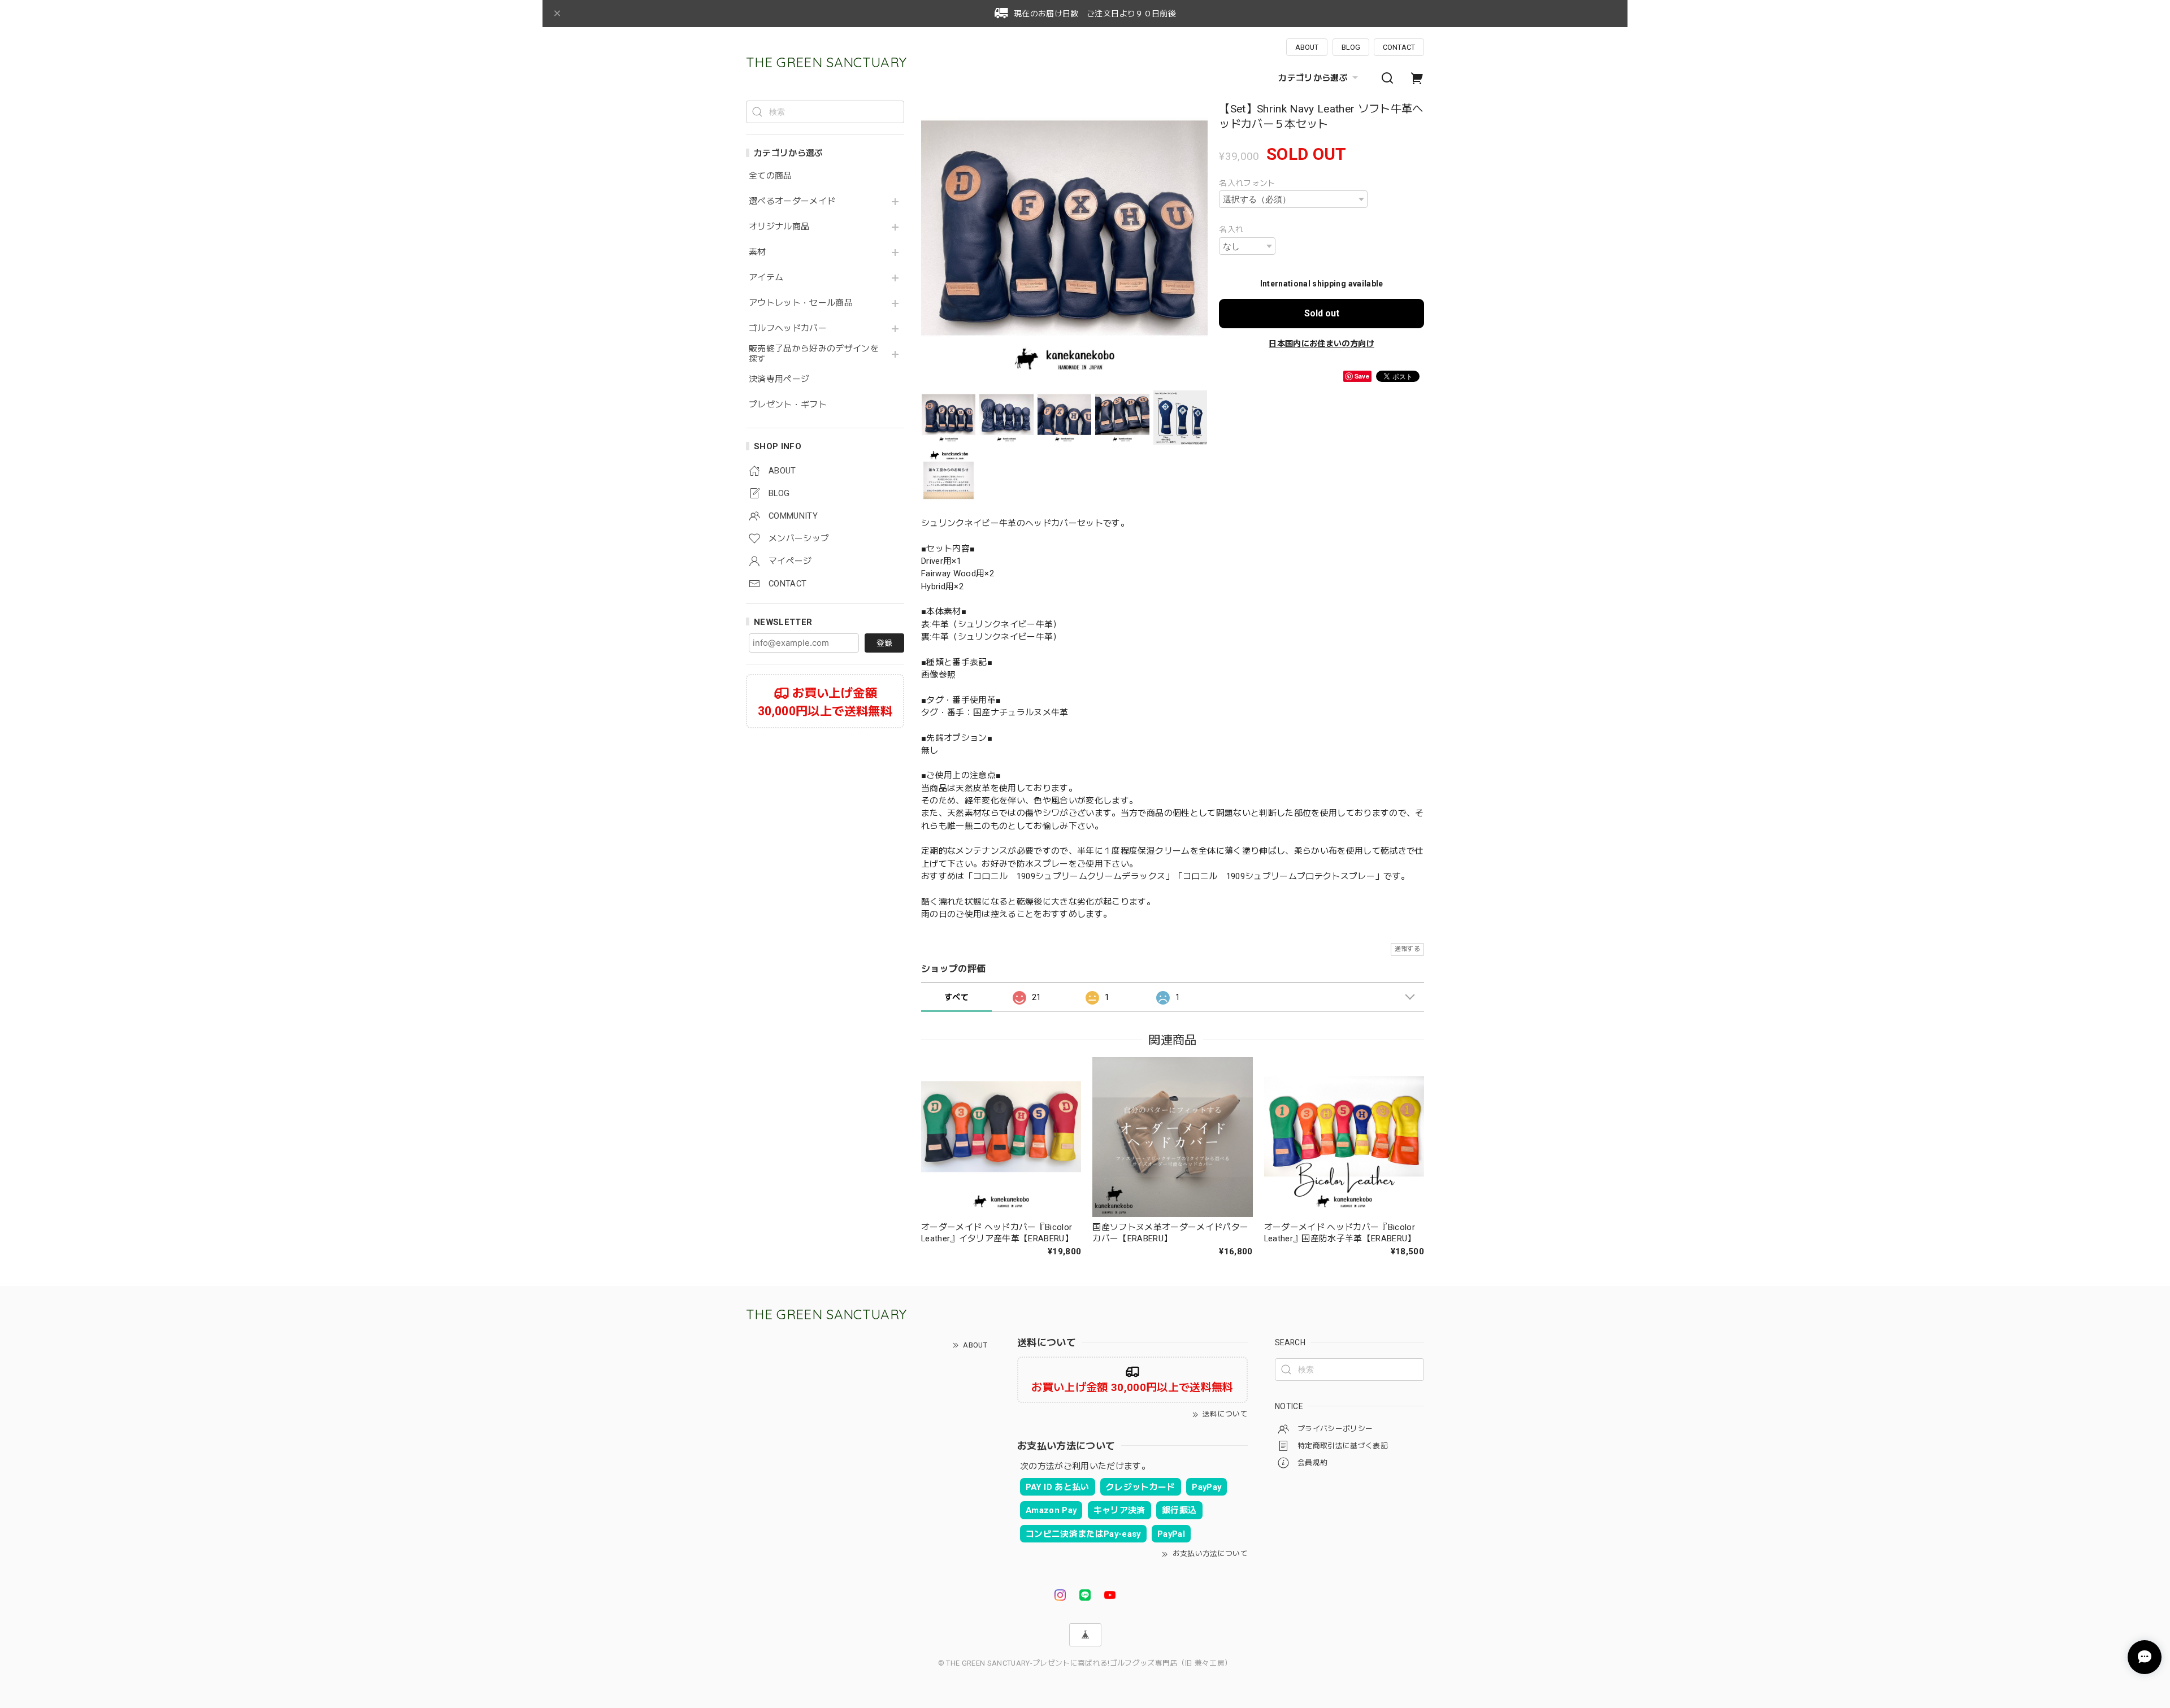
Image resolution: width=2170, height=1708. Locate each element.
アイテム (766, 278)
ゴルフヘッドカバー (788, 329)
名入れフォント (1247, 183)
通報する (1407, 949)
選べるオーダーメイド (792, 201)
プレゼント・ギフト (788, 405)
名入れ (1231, 229)
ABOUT (1307, 47)
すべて (956, 997)
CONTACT (1399, 47)
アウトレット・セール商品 (801, 303)
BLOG (1351, 47)
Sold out (1322, 313)
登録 (884, 643)
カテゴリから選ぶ (1313, 78)
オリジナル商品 (779, 227)
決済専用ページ (779, 379)
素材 (758, 252)
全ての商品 (771, 176)
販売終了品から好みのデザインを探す (814, 354)
